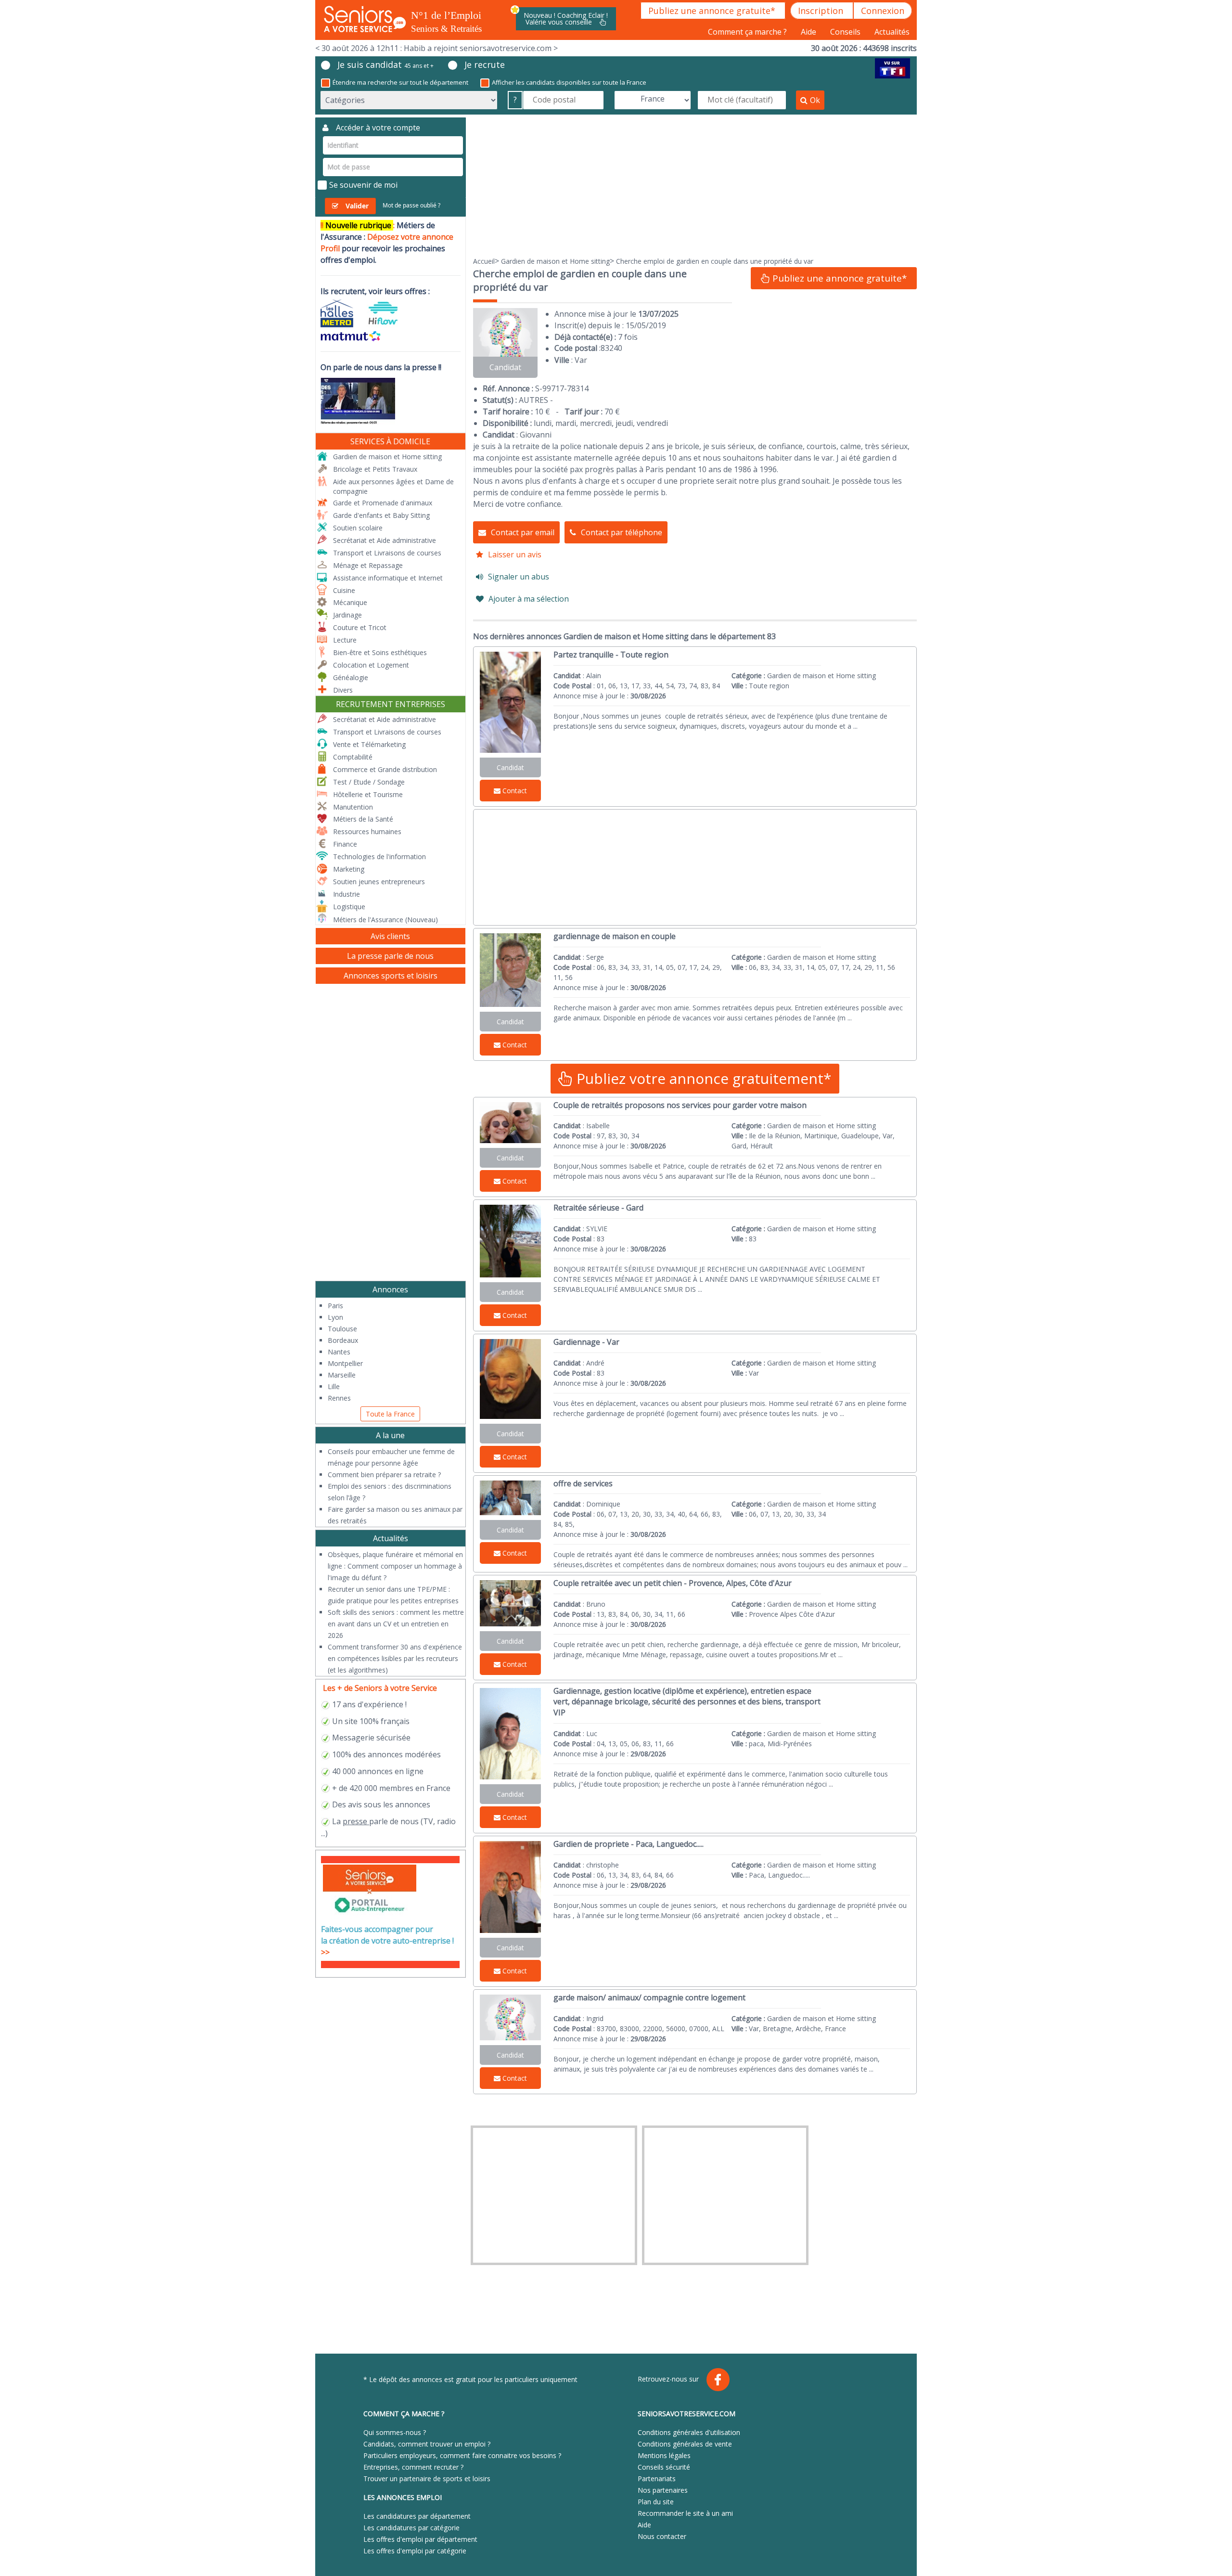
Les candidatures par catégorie (411, 2528)
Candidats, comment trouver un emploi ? (427, 2444)
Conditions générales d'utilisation (689, 2432)
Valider (357, 206)
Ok (815, 100)
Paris (335, 1306)
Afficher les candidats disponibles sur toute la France (569, 82)
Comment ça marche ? (748, 32)
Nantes (339, 1352)
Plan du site (656, 2502)
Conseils (846, 32)
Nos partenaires (663, 2490)
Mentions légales (664, 2455)
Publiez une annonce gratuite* (713, 11)
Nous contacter (662, 2536)
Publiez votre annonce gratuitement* (702, 1078)
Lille (334, 1386)
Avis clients (390, 936)
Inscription (822, 11)
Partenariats (657, 2479)
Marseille (342, 1375)
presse (355, 1821)
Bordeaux (343, 1340)
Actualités (892, 32)
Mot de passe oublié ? (411, 205)
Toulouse (342, 1329)
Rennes (339, 1398)
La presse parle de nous (390, 956)
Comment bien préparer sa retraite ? (384, 1475)
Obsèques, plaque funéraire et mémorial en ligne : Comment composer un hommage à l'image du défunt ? (395, 1566)
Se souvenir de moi (363, 185)
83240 (611, 348)
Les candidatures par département (417, 2516)
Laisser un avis (515, 554)
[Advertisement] (695, 185)
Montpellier (345, 1363)
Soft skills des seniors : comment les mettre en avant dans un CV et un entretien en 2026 (396, 1624)
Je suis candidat (385, 64)
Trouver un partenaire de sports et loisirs (427, 2479)
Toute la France (390, 1414)
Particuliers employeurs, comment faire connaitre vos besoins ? (462, 2455)
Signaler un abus (519, 577)
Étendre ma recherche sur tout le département (400, 82)
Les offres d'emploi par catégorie (415, 2551)
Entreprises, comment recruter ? (413, 2467)
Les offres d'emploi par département (420, 2539)
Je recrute (485, 64)
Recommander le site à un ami (685, 2513)
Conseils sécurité (664, 2467)
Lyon (335, 1317)
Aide (809, 32)
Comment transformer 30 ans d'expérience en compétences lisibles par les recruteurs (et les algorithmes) (395, 1658)
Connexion (883, 11)
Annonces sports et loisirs (391, 976)
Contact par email (523, 532)
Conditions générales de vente (685, 2444)
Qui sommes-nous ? (395, 2432)
